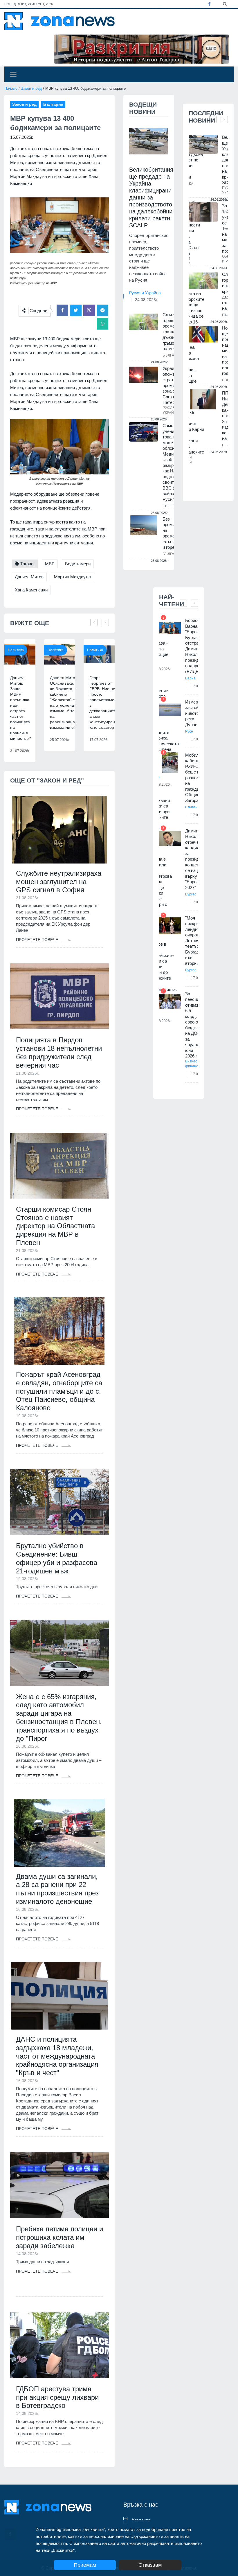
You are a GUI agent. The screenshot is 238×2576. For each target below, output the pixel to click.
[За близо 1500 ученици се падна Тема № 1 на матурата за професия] (203, 212)
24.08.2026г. (146, 300)
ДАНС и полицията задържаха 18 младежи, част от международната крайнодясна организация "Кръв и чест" (57, 2056)
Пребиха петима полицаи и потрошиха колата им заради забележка (59, 2237)
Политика (16, 650)
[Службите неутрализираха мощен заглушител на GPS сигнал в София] (59, 830)
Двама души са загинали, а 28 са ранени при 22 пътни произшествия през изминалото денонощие (57, 1889)
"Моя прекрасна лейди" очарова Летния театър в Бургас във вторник (195, 941)
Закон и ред (31, 88)
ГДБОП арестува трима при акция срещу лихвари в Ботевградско (57, 2397)
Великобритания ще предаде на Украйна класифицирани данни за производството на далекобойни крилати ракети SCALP (151, 197)
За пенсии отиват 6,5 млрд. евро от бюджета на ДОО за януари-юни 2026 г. (194, 1025)
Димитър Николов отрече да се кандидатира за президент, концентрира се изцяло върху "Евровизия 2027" (198, 859)
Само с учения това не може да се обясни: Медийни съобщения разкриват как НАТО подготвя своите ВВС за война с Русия (174, 462)
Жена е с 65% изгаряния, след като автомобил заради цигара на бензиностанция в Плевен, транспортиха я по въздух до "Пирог (59, 1718)
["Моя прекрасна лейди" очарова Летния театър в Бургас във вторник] (170, 926)
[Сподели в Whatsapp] (102, 324)
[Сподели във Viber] (89, 310)
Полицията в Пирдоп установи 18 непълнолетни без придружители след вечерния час (59, 1052)
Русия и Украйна (145, 293)
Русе (189, 731)
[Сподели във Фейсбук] (62, 310)
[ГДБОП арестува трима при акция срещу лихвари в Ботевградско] (59, 2345)
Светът (170, 506)
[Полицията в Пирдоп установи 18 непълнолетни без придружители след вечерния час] (59, 996)
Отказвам (150, 2565)
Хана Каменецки (31, 590)
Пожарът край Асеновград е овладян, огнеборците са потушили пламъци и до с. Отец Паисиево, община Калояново (59, 1391)
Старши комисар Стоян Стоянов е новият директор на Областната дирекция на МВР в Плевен (55, 1226)
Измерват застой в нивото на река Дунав (195, 713)
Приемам (85, 2565)
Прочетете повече (38, 940)
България (172, 355)
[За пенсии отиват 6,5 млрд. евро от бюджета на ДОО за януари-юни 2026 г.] (170, 1002)
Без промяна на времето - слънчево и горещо (172, 533)
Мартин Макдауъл (72, 577)
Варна (190, 678)
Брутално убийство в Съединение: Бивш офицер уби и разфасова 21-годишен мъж (57, 1558)
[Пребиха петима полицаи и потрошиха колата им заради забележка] (59, 2185)
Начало (11, 88)
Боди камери (78, 564)
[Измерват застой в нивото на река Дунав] (170, 710)
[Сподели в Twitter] (76, 310)
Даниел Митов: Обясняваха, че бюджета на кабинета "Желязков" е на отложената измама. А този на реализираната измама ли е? (64, 703)
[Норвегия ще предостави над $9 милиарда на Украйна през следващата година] (203, 334)
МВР (50, 564)
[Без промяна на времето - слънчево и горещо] (144, 525)
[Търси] (225, 4)
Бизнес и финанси (193, 1064)
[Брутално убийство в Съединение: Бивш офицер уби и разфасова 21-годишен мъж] (59, 1502)
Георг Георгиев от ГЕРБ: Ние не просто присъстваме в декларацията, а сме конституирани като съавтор (103, 703)
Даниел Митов (29, 577)
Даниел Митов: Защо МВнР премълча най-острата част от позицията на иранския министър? (21, 708)
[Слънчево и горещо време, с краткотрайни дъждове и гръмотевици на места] (144, 322)
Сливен (191, 807)
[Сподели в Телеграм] (102, 310)
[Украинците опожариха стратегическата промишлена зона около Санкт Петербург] (144, 375)
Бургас (191, 894)
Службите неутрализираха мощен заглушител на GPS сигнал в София (59, 882)
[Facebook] (209, 4)
